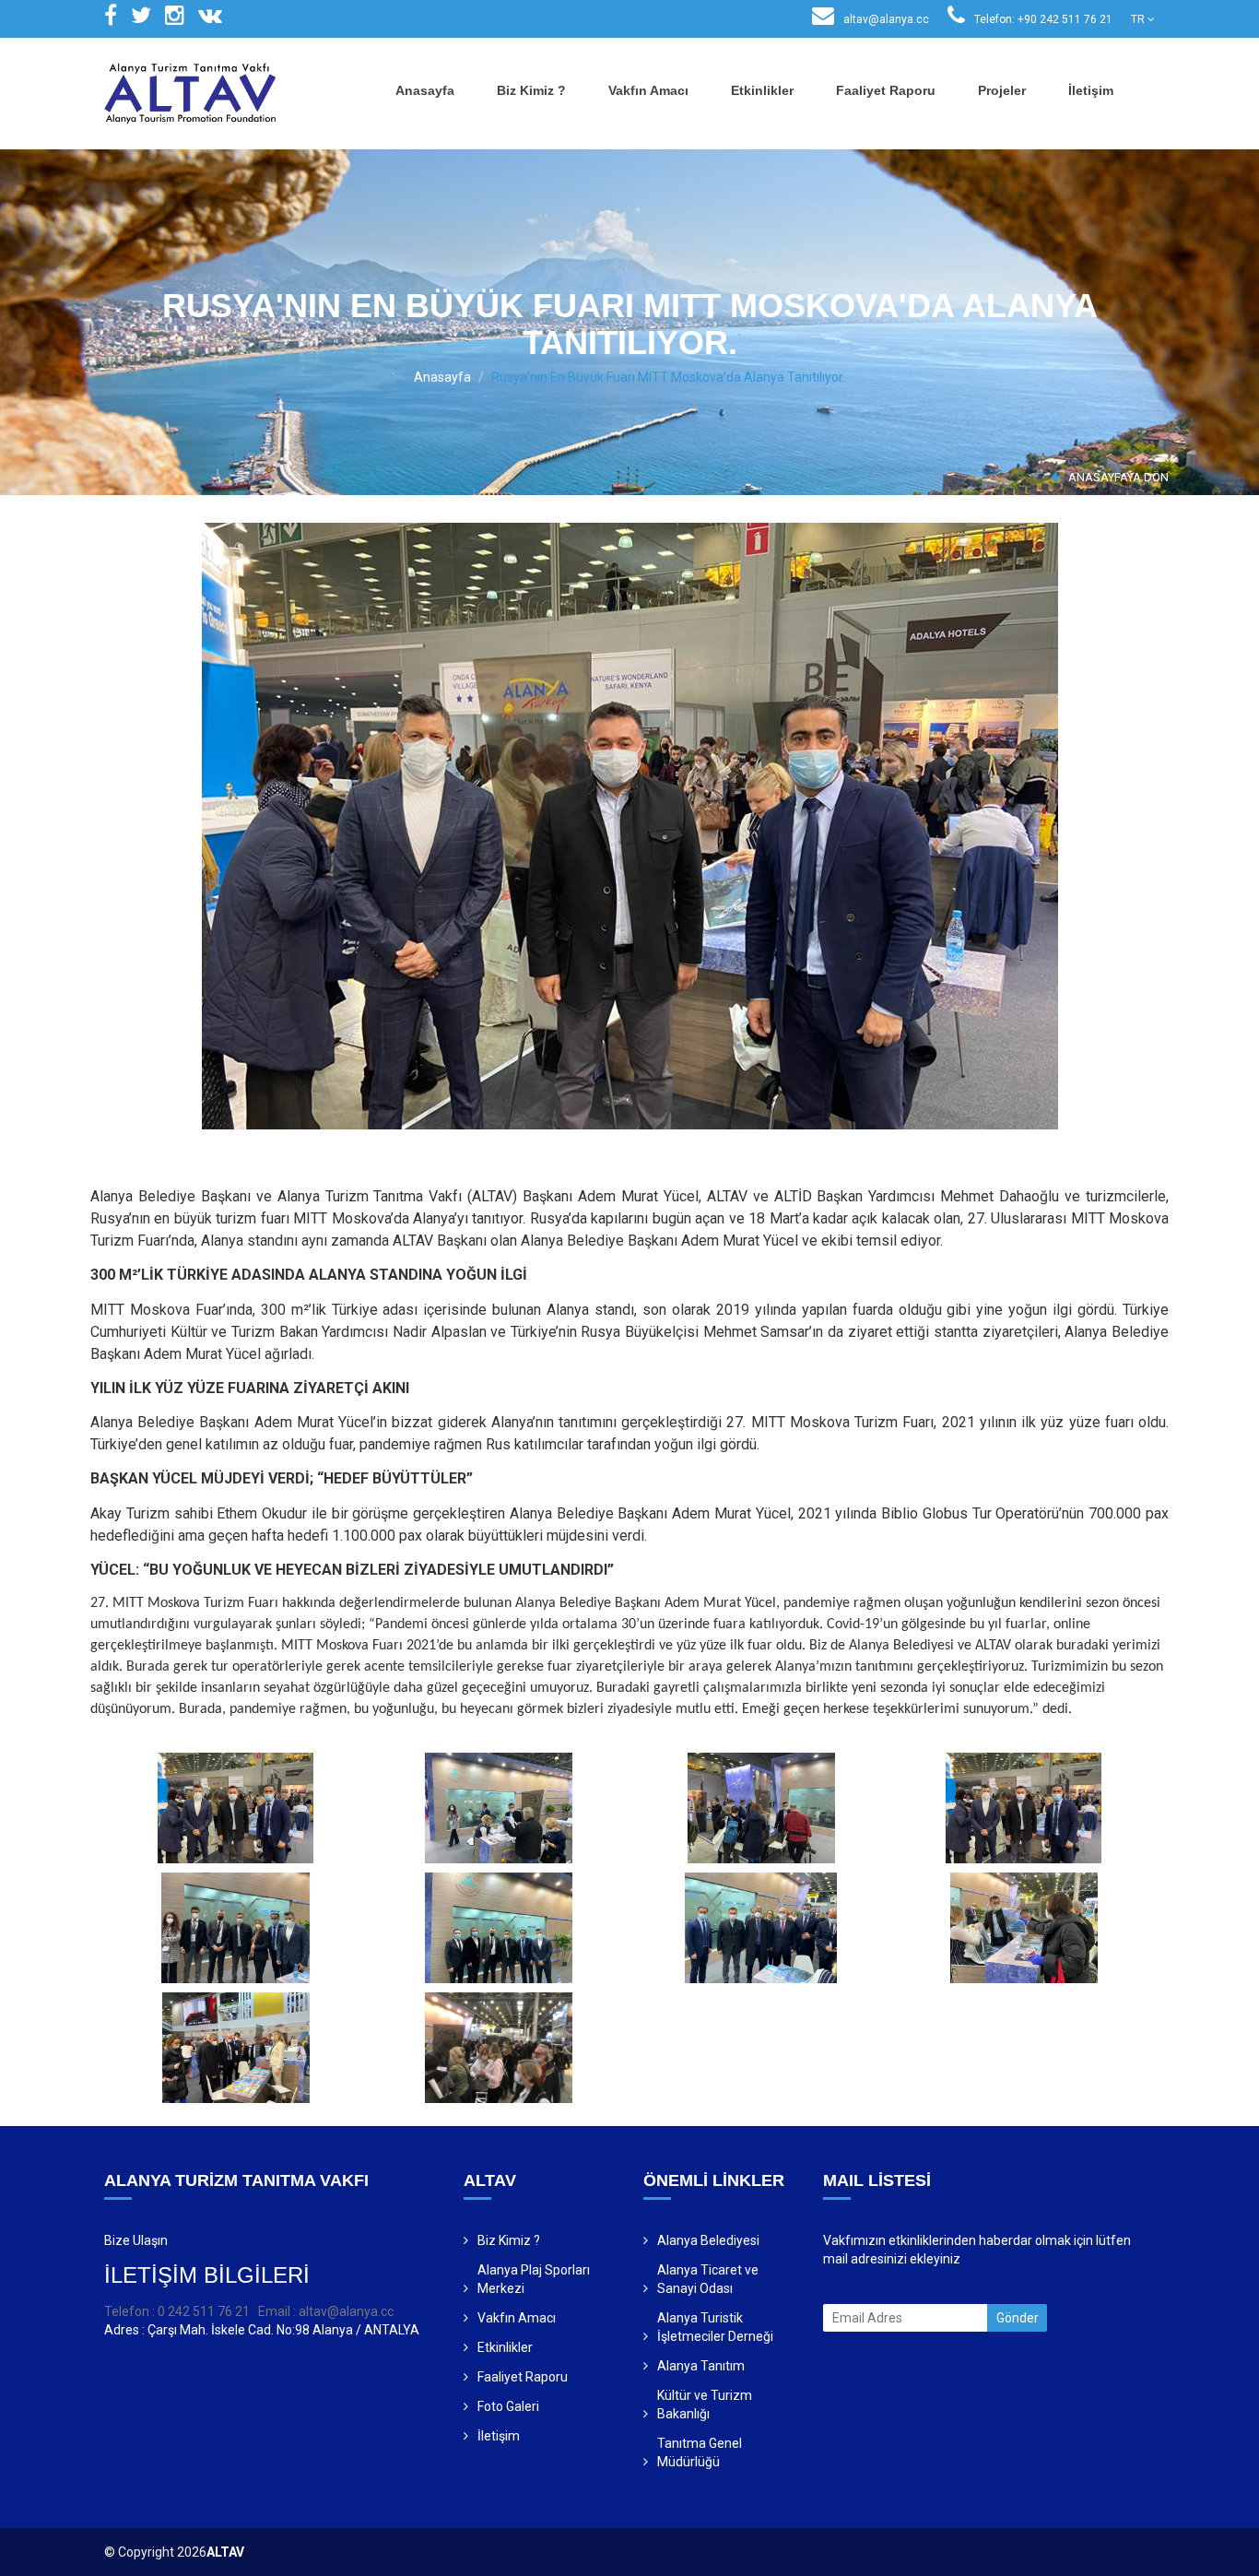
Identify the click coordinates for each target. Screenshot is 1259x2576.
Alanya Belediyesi (708, 2240)
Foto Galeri (508, 2406)
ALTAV (225, 2552)
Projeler (1002, 90)
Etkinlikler (762, 90)
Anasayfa (425, 90)
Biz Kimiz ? (531, 90)
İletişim (1091, 90)
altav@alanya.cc (885, 19)
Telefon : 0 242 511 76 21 (177, 2311)
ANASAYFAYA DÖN (1117, 477)
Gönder (1018, 2318)
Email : (278, 2311)
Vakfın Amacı (648, 90)
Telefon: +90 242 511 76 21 (1042, 19)
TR (1139, 19)
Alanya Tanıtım (701, 2366)
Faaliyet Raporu (886, 90)
